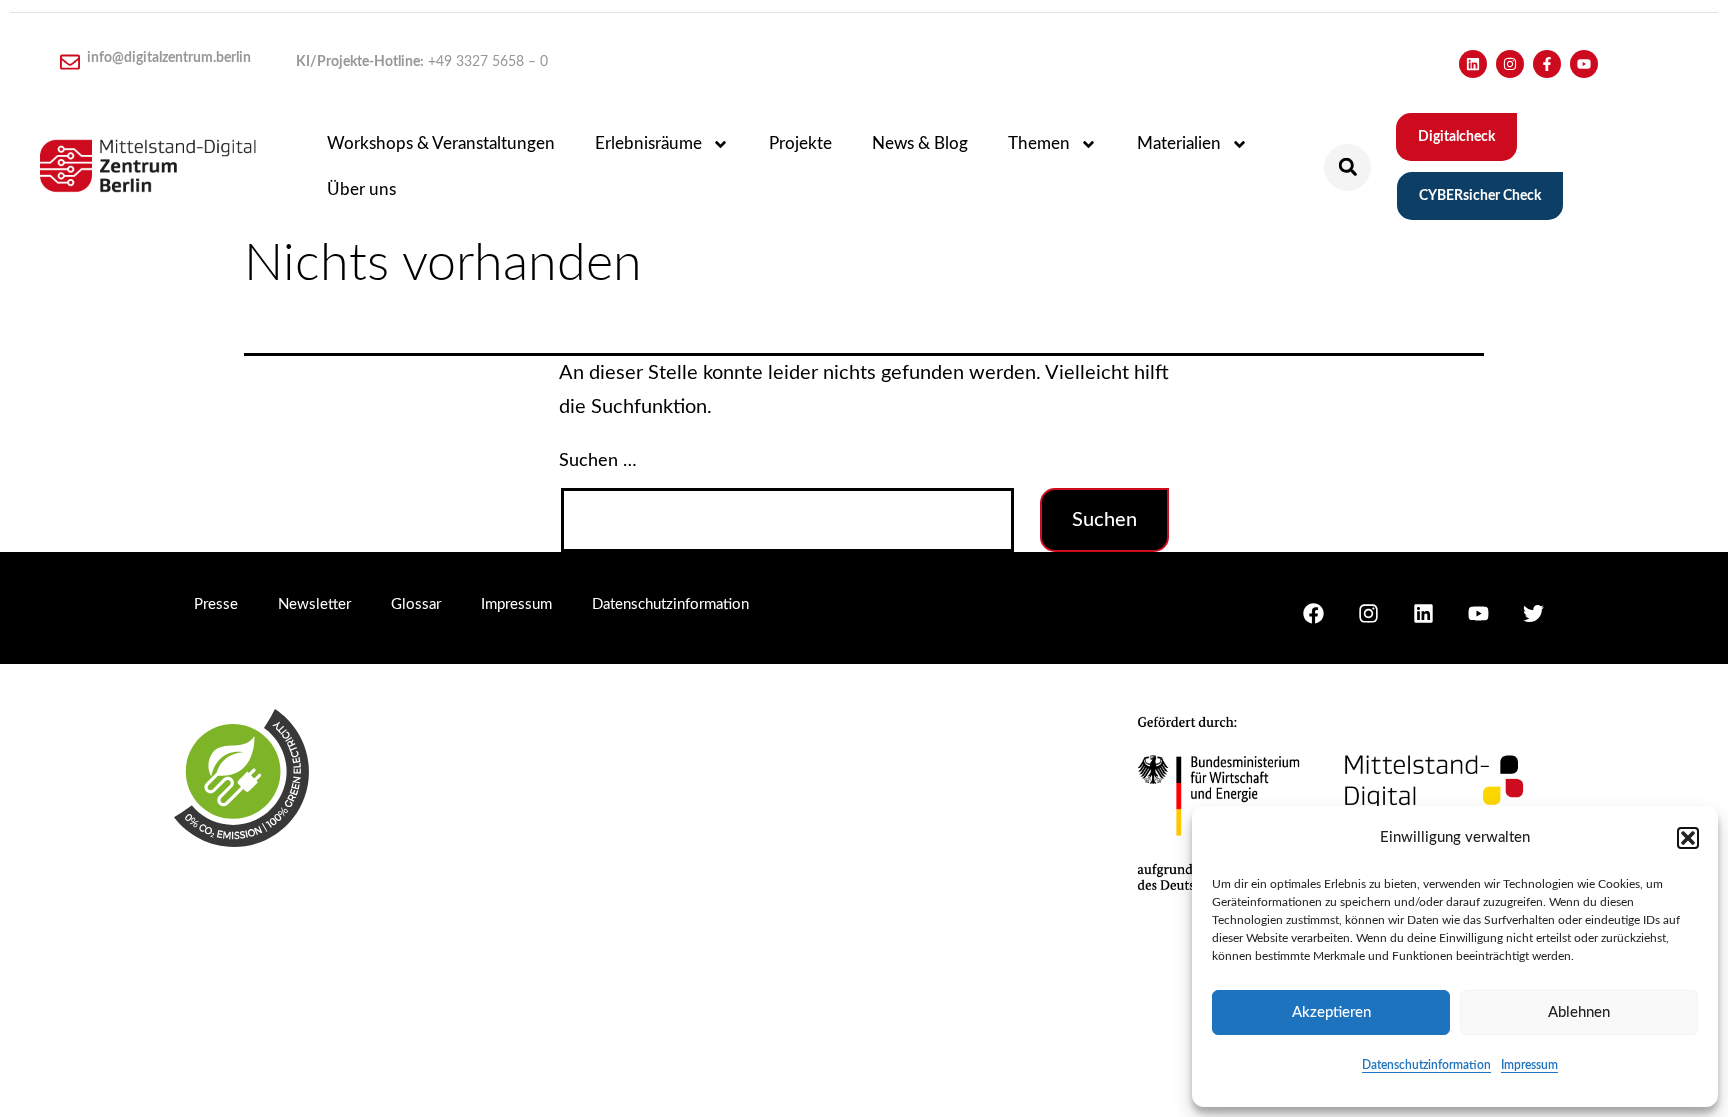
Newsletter (314, 604)
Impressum (1529, 1065)
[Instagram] (1510, 64)
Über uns (361, 189)
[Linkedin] (1473, 64)
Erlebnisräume (648, 143)
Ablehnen (1579, 1012)
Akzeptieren (1331, 1012)
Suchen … (598, 461)
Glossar (416, 604)
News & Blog (920, 143)
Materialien (1179, 143)
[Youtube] (1584, 64)
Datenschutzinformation (1426, 1065)
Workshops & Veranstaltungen (441, 143)
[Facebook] (1313, 613)
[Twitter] (1533, 613)
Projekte (800, 143)
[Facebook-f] (1547, 64)
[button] (1688, 838)
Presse (216, 604)
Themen (1039, 143)
